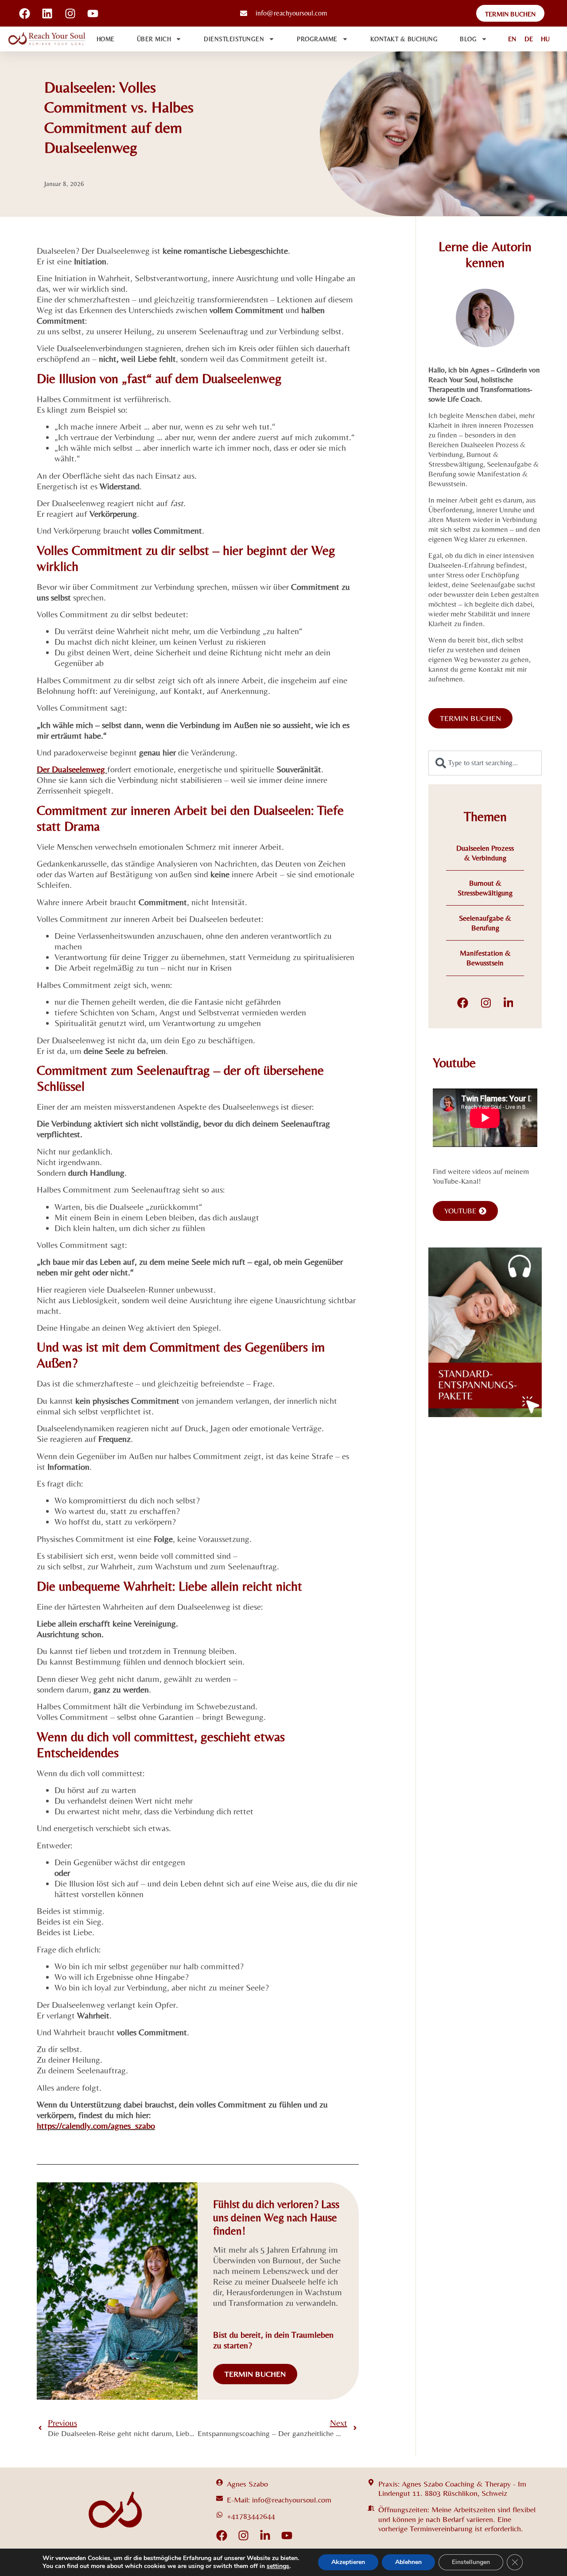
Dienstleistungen (234, 39)
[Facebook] (463, 1003)
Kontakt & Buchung (404, 39)
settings (278, 2566)
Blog (468, 39)
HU (545, 39)
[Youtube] (287, 2535)
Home (106, 39)
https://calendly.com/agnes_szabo (96, 2125)
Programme (317, 39)
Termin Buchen (255, 2374)
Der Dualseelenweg (72, 769)
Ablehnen (408, 2562)
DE (529, 39)
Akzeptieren (348, 2562)
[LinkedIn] (509, 1003)
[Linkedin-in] (265, 2535)
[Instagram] (486, 1003)
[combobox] (485, 763)
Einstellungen (471, 2562)
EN (512, 39)
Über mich (154, 39)
